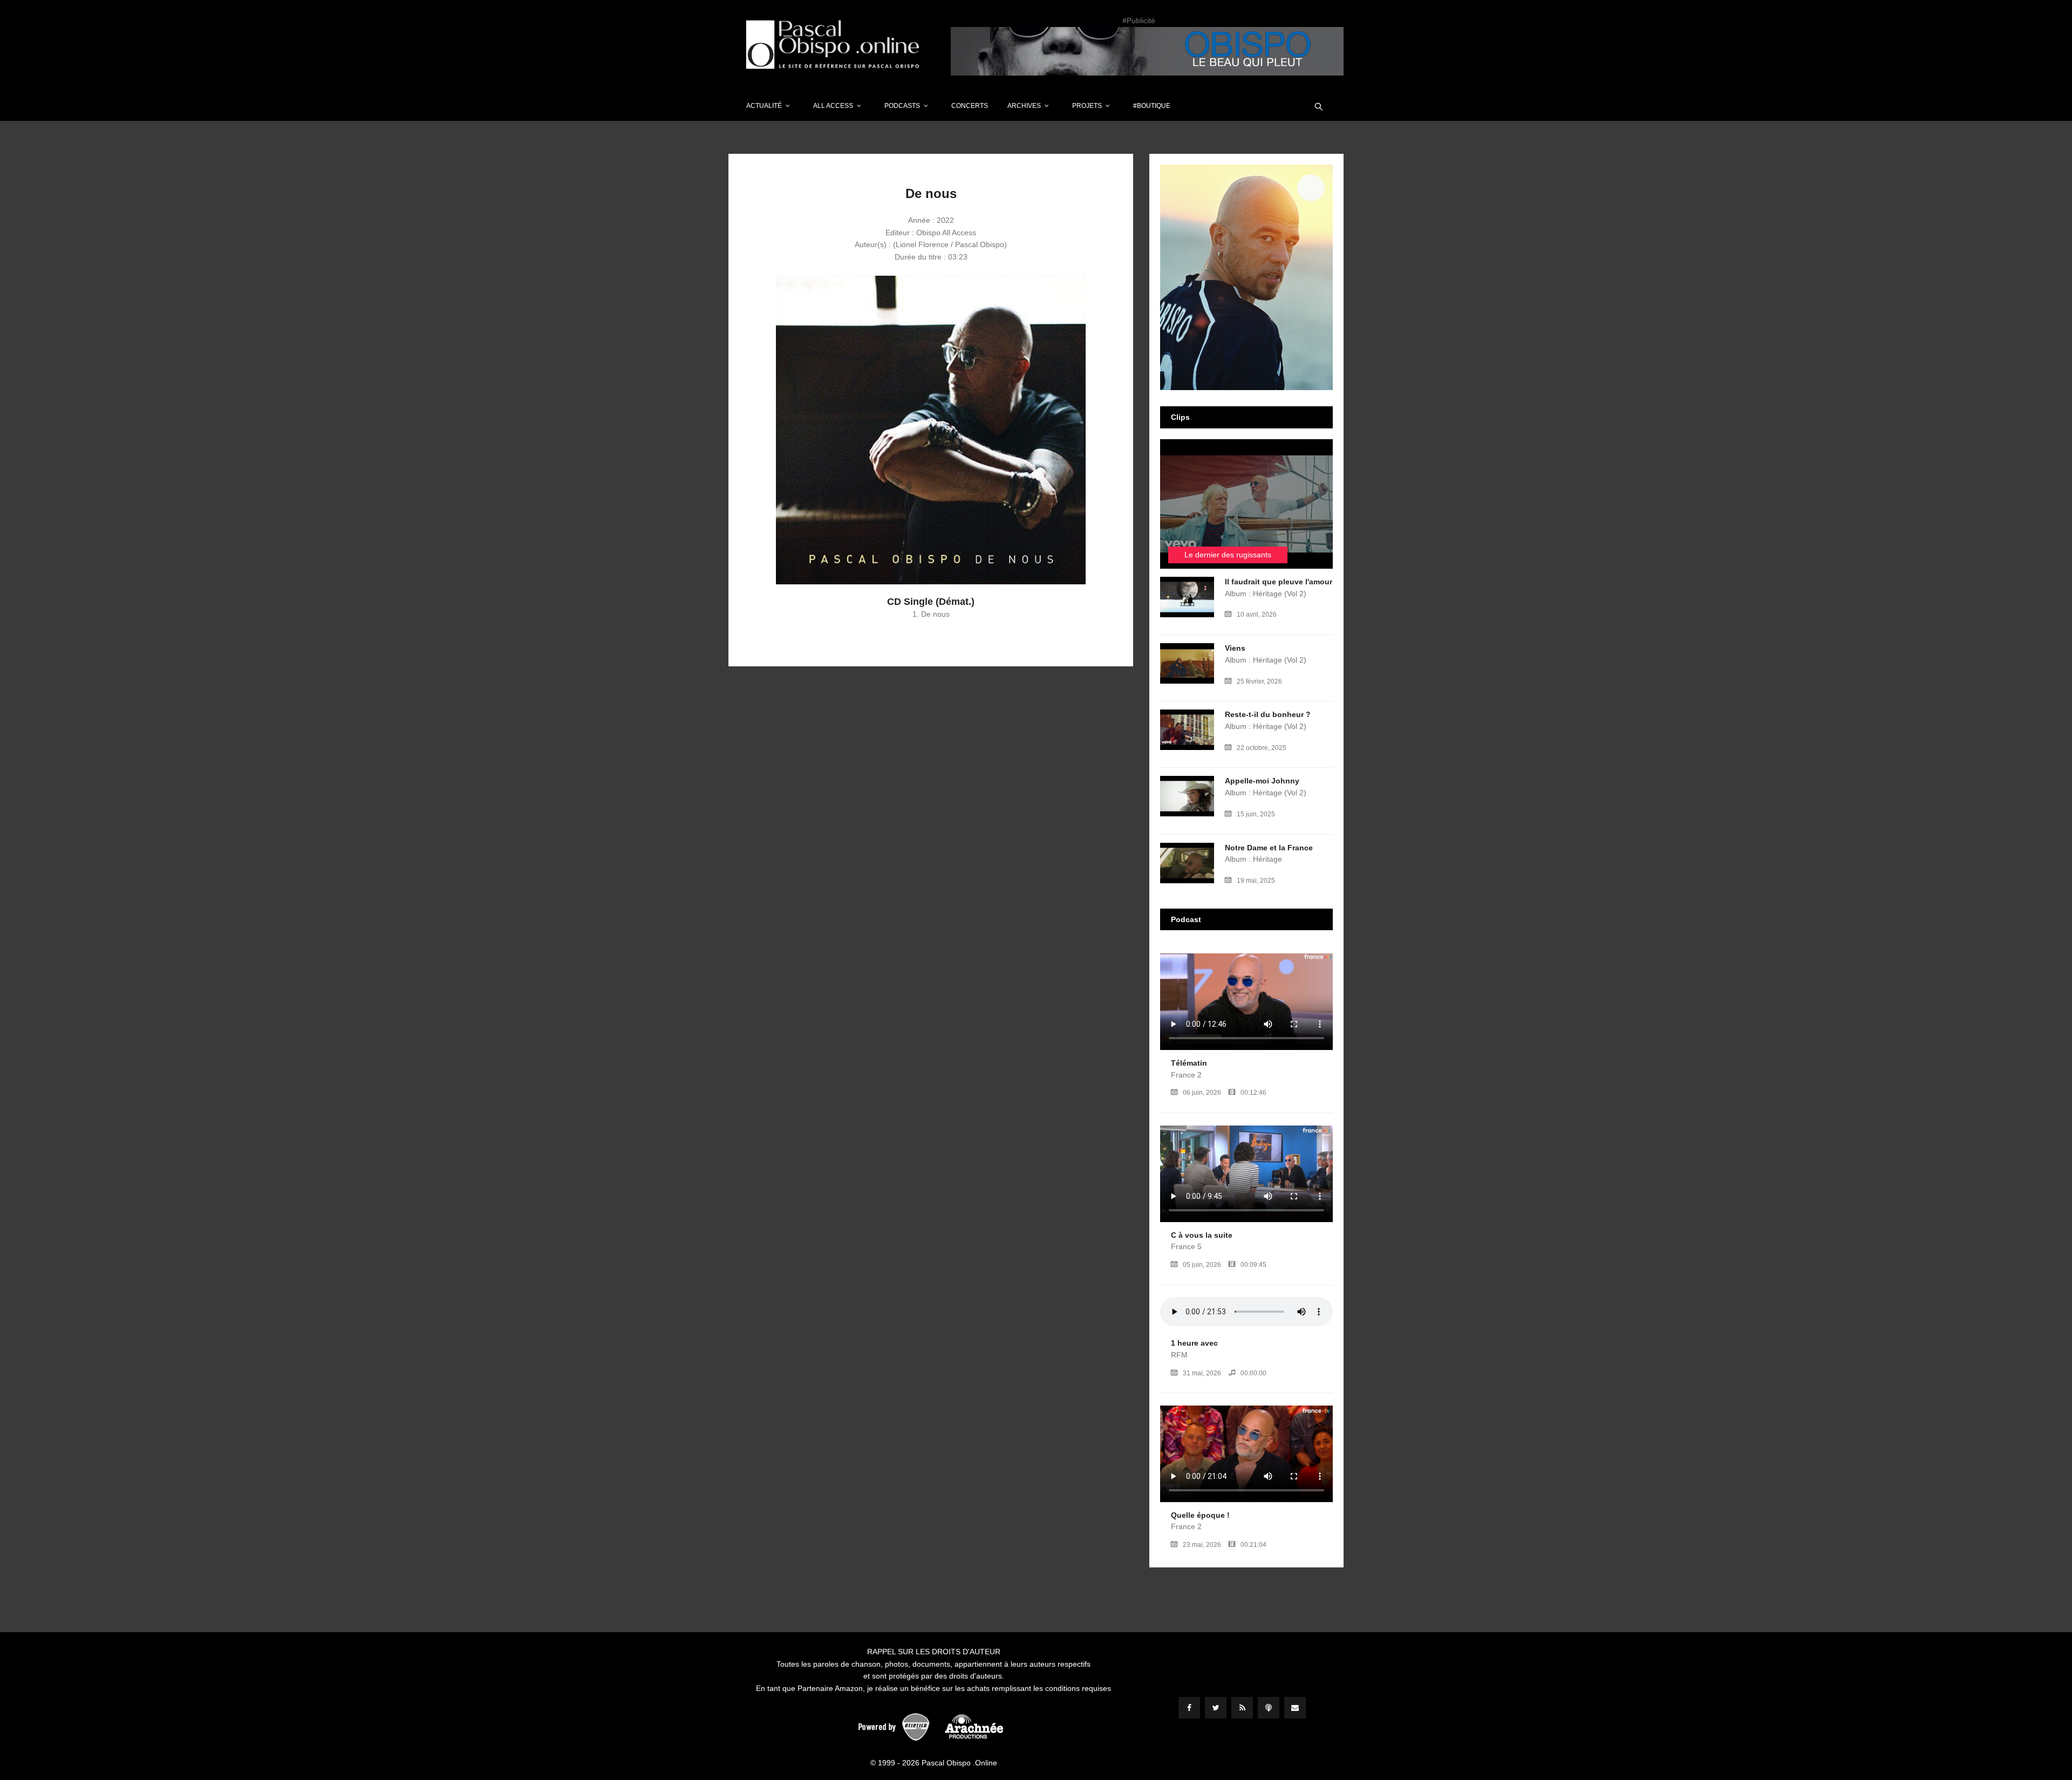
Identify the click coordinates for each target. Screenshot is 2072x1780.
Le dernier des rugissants (1228, 555)
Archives (1024, 106)
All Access (833, 106)
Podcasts (902, 106)
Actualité (764, 106)
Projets (1087, 106)
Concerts (970, 106)
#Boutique (1152, 106)
